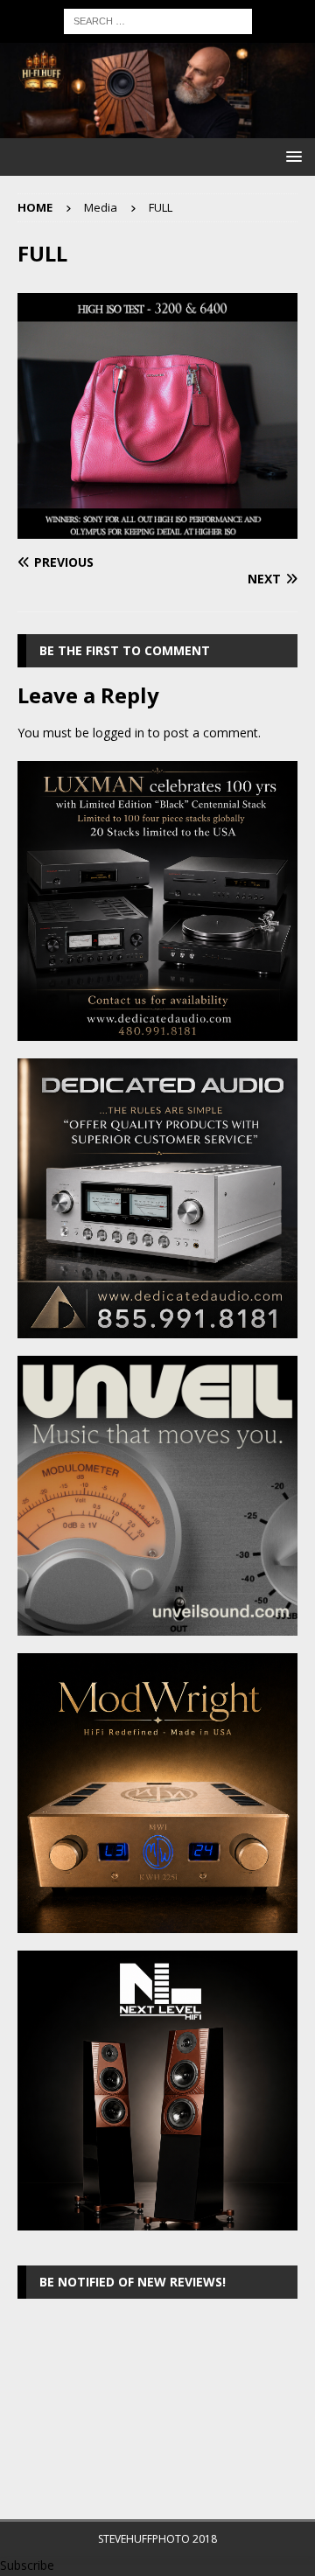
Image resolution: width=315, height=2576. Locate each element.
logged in (119, 733)
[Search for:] (158, 20)
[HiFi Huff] (157, 128)
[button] (291, 156)
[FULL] (157, 529)
